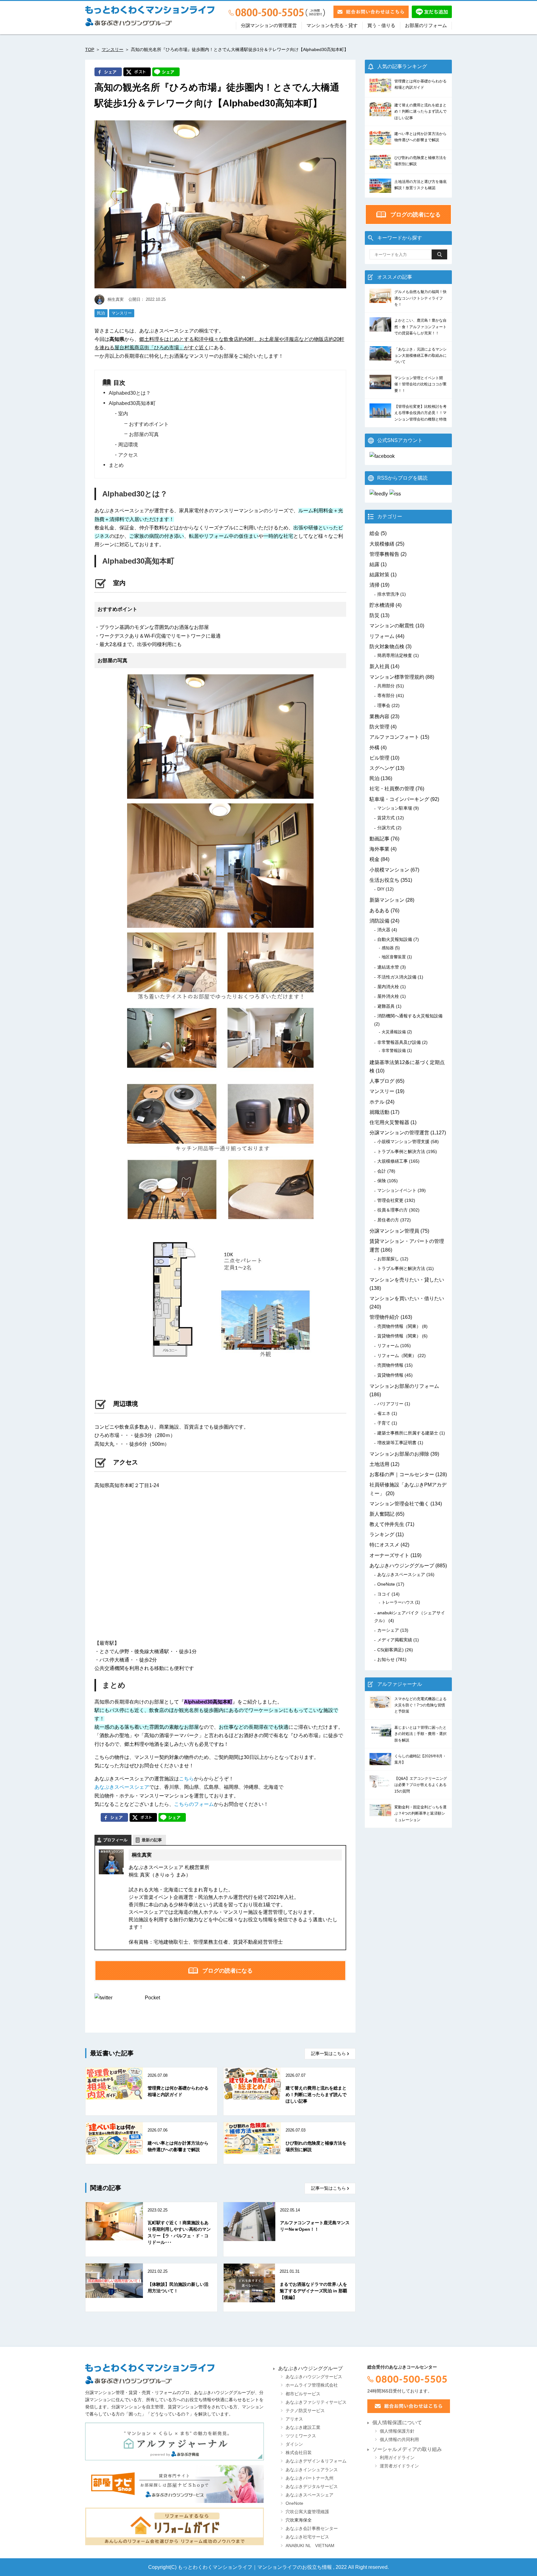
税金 (374, 859)
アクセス (128, 455)
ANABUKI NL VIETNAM (310, 2546)
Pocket (152, 1998)
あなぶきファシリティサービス (316, 2402)
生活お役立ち (384, 880)
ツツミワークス (301, 2436)
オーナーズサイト (389, 1555)
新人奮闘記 (382, 1514)
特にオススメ (384, 1545)
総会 (374, 533)
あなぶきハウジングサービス (314, 2377)
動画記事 (379, 839)
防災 (374, 615)
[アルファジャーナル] (174, 2442)
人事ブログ (382, 1081)
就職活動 (379, 1112)
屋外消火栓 (388, 996)
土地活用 (379, 1464)
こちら (186, 1779)
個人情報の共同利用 (399, 2440)
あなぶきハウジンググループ (402, 1566)
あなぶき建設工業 (303, 2427)
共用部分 (386, 686)
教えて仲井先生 (387, 1524)
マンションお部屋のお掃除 (399, 1454)
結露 (374, 564)
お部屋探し (388, 1259)
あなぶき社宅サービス (307, 2537)
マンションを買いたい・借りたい (407, 1298)
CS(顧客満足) (390, 1650)
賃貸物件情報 (390, 1375)
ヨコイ (384, 1594)
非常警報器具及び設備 (399, 1042)
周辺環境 (128, 445)
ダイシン (294, 2444)
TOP (90, 49)
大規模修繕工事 (392, 1161)
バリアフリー (390, 1404)
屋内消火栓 (388, 987)
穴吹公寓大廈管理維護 (307, 2512)
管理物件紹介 (384, 1317)
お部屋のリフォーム (426, 26)
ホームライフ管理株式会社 (312, 2385)
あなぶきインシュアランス (312, 2470)
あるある (379, 911)
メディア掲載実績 (395, 1640)
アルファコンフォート (394, 737)
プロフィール (115, 1840)
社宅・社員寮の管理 (392, 789)
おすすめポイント (149, 424)
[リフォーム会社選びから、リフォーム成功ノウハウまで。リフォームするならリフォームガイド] (174, 2527)
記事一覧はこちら (328, 2054)
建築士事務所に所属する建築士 (408, 1433)
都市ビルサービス (303, 2394)
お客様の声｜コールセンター (402, 1474)
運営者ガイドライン (399, 2466)
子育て (384, 1423)
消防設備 (379, 921)
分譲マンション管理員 (394, 1231)
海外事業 (379, 849)
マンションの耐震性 (392, 626)
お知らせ (386, 1659)
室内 (123, 414)
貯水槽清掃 (382, 605)
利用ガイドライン (397, 2458)
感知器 (388, 948)
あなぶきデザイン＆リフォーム (316, 2461)
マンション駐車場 (395, 808)
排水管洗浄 (388, 594)
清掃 (374, 585)
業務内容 (379, 716)
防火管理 (379, 727)
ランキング (382, 1534)
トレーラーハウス (398, 1602)
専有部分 (386, 695)
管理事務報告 (384, 554)
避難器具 (386, 1006)
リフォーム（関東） (397, 1355)
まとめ (116, 465)
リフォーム (382, 636)
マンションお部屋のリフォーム (404, 1386)
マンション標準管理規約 (397, 677)
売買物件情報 (390, 1365)
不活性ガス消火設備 (397, 977)
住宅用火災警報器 (389, 1122)
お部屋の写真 (144, 434)
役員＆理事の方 (392, 1210)
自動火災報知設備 (395, 939)
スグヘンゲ (382, 768)
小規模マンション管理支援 (403, 1142)
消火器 (384, 930)
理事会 (384, 705)
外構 (374, 748)
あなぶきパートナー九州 (310, 2478)
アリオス (294, 2419)
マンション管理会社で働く (399, 1504)
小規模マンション (389, 870)
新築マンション (387, 900)
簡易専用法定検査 (395, 655)
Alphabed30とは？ (130, 393)
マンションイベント (397, 1190)
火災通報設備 (394, 1032)
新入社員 (379, 666)
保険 (382, 1181)
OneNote (386, 1584)
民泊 (101, 313)
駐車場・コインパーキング (399, 799)
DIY (381, 889)
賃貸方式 (386, 818)
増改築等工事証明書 (397, 1443)
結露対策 (379, 575)
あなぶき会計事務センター (312, 2529)
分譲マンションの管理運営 (269, 26)
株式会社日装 (299, 2453)
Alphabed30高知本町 (132, 403)
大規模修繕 (382, 544)
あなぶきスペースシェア (122, 1787)
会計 (382, 1171)
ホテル (377, 1102)
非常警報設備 (394, 1051)
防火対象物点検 (387, 646)
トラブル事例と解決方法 (401, 1151)
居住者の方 (388, 1220)
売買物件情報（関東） (399, 1326)
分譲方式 (386, 828)
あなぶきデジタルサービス (312, 2487)
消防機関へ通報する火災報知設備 (410, 1016)
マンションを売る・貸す (332, 26)
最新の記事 (152, 1840)
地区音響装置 (394, 957)
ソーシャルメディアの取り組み (407, 2449)
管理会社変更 (390, 1200)
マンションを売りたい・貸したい (407, 1280)
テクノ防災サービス (305, 2411)
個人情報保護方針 (397, 2431)
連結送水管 (388, 967)
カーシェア (388, 1630)
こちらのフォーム (194, 1804)
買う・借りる (381, 26)
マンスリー (112, 49)
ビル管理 (379, 758)
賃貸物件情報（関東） (399, 1336)
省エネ (384, 1413)
